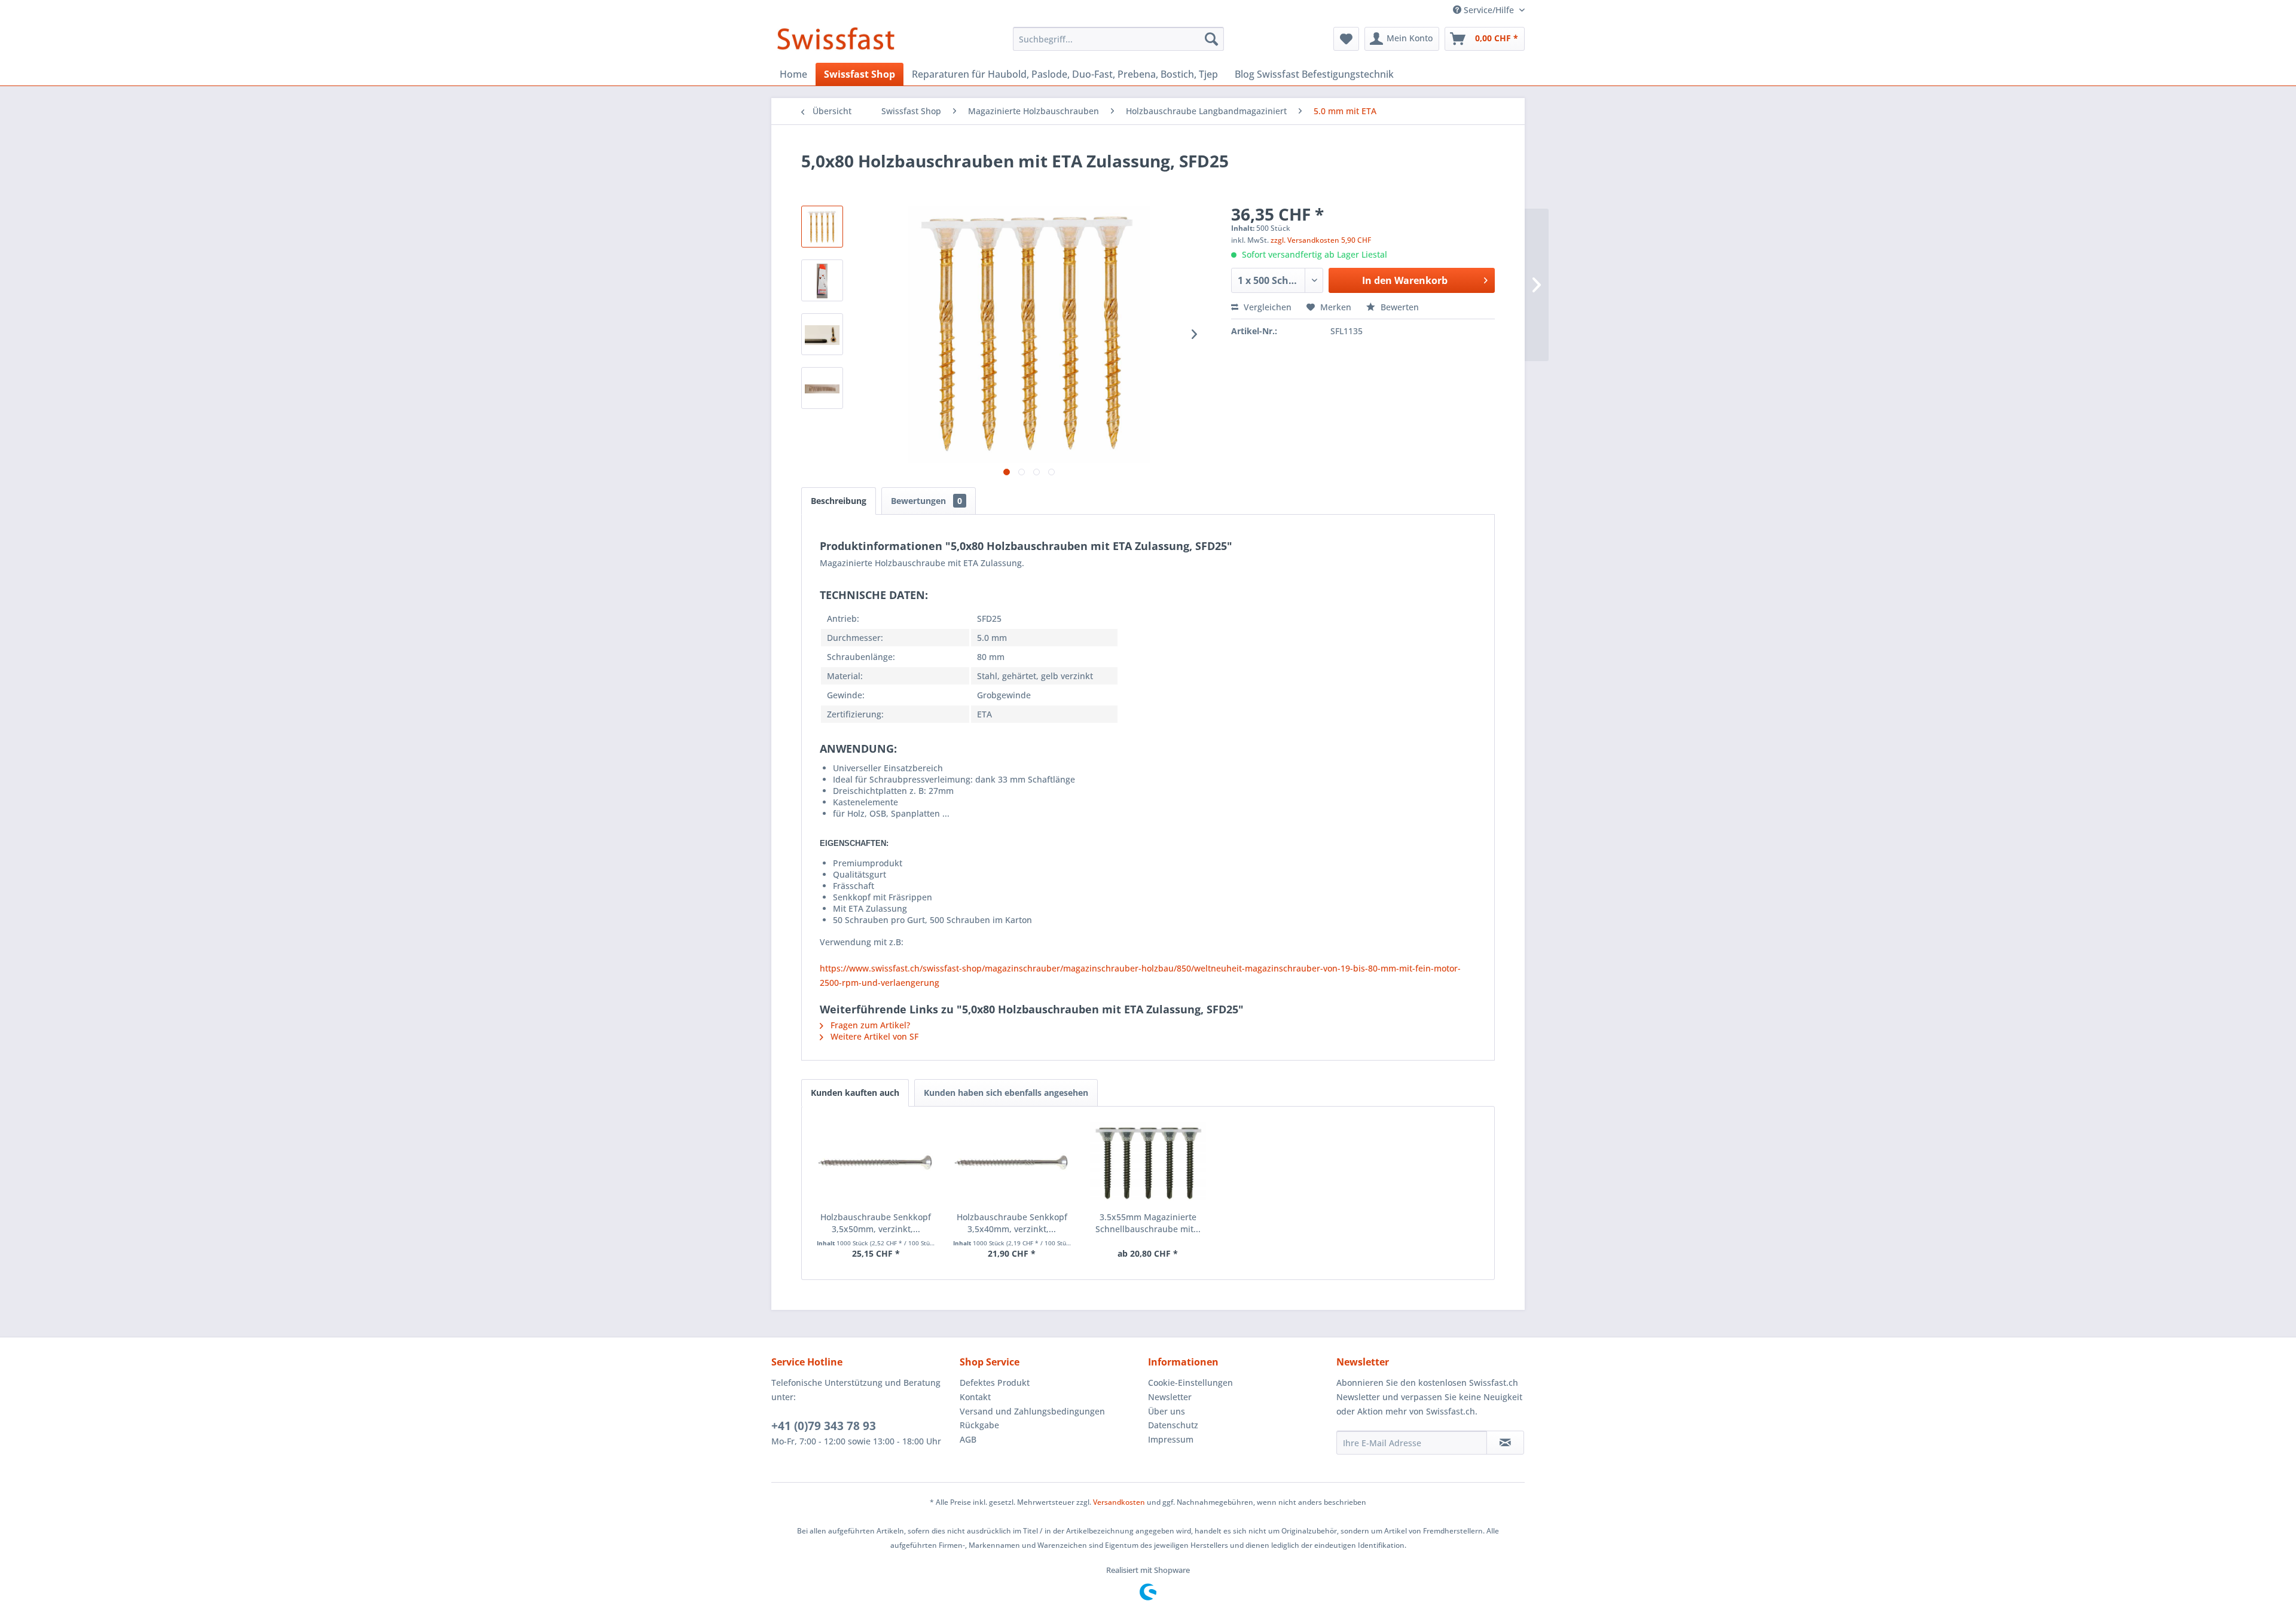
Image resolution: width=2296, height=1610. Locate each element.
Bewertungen (926, 501)
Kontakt (975, 1397)
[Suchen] (1211, 39)
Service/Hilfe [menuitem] (1489, 10)
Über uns (1167, 1411)
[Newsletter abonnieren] (1505, 1443)
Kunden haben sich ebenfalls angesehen (1006, 1093)
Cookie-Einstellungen (1190, 1383)
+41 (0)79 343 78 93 (824, 1426)
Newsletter (1170, 1397)
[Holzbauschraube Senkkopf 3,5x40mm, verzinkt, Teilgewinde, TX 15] (1012, 1163)
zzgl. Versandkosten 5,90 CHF (1321, 240)
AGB (968, 1439)
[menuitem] (1118, 39)
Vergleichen (1266, 307)
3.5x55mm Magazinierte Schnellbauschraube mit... (1148, 1223)
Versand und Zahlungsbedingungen (1032, 1411)
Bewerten (1399, 307)
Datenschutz (1173, 1425)
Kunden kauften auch (855, 1093)
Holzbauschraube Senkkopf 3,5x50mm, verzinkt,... (876, 1223)
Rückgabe (979, 1425)
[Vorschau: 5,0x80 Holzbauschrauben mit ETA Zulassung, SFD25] (822, 227)
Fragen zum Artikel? (869, 1025)
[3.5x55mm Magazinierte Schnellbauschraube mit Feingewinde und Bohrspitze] (1148, 1163)
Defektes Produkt (995, 1383)
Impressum (1171, 1439)
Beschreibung (839, 501)
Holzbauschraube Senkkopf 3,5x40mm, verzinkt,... (1012, 1223)
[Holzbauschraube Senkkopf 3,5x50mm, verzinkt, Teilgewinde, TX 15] (876, 1163)
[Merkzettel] (1346, 39)
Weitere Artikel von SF (873, 1036)
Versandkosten (1119, 1502)
